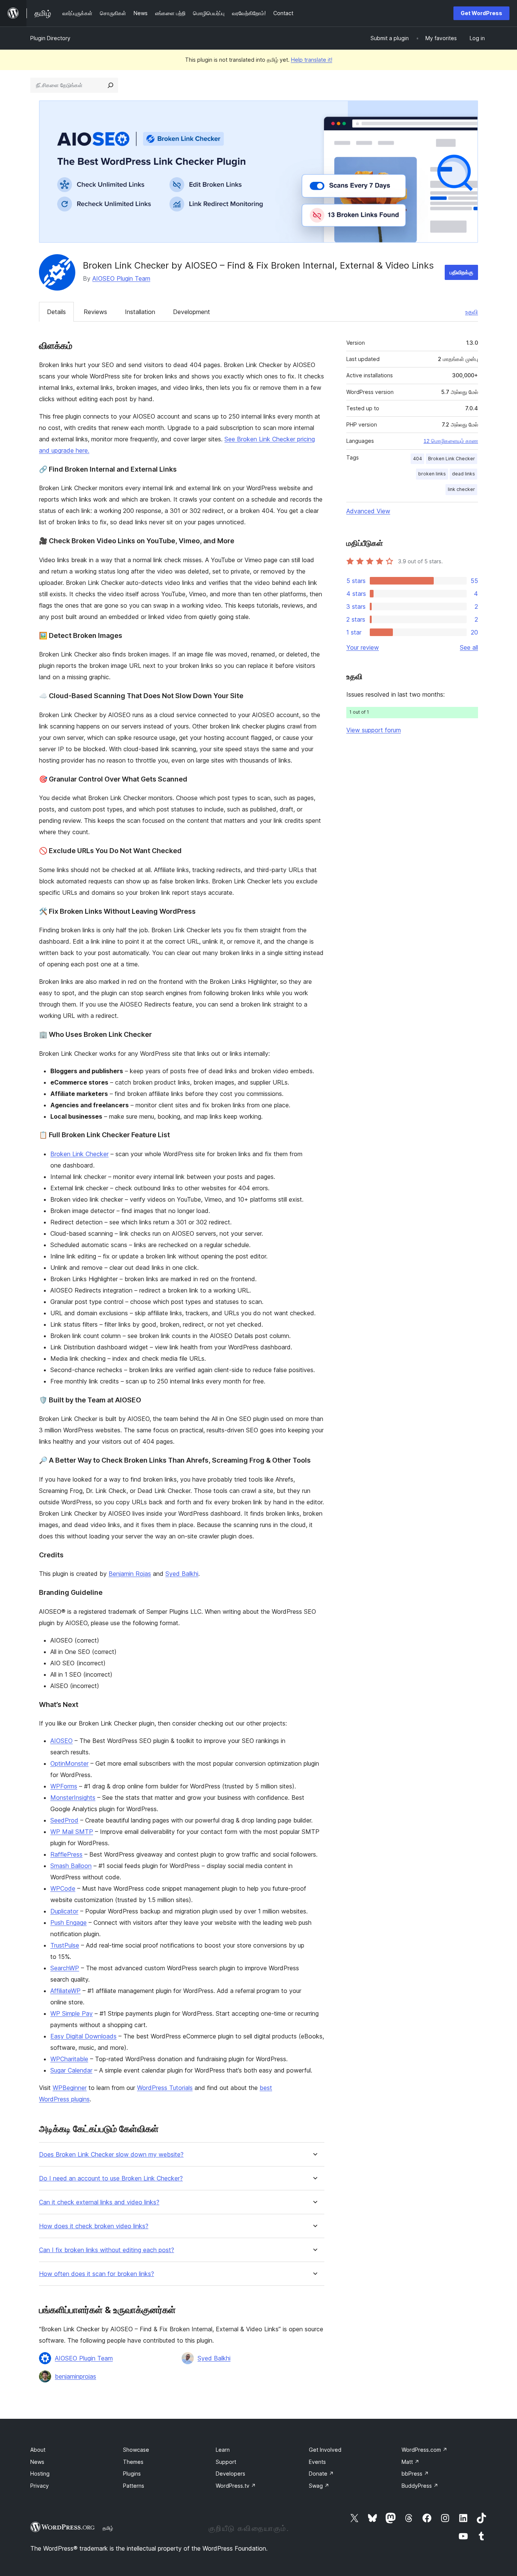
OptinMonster (69, 1763)
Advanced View (368, 511)
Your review (363, 647)
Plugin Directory (50, 38)
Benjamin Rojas (130, 1574)
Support (226, 2462)
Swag (319, 2486)
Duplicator (64, 1911)
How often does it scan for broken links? (97, 2274)
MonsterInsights (73, 1798)
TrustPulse (65, 1945)
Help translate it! (312, 60)
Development (192, 312)
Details (56, 312)
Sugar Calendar (71, 2070)
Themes (133, 2462)
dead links (463, 474)
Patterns (134, 2486)
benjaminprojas (76, 2376)
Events (317, 2462)
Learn (223, 2450)
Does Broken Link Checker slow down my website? (111, 2155)
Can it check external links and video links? (99, 2202)
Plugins (132, 2474)
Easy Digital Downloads (83, 2036)
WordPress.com (424, 2450)
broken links (432, 474)
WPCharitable (69, 2059)
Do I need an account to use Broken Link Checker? (111, 2178)
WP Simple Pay (72, 2013)
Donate (321, 2474)
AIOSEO (62, 1741)
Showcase (136, 2450)
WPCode (63, 1888)
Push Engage (69, 1923)
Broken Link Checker (79, 1154)
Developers (230, 2474)
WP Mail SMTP (72, 1832)
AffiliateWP (65, 1991)
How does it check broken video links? (94, 2226)
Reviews (95, 312)
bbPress (415, 2474)
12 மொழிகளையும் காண (451, 441)
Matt (410, 2462)
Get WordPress (481, 13)
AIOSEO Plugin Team (121, 278)
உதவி (472, 312)
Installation (140, 312)
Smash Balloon (71, 1866)
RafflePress (66, 1854)
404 (417, 459)
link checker (461, 489)
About (38, 2450)
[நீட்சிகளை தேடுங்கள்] (111, 85)
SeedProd (64, 1820)
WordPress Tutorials (165, 2088)
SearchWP (65, 1968)
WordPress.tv (236, 2486)
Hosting (40, 2474)
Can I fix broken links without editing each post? (107, 2250)
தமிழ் (108, 2528)
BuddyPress (420, 2486)
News (37, 2462)
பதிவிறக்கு (461, 272)
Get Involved (325, 2450)
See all (469, 647)
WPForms (64, 1786)
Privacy (40, 2486)
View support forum (374, 730)
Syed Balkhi (182, 1574)
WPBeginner (70, 2088)
